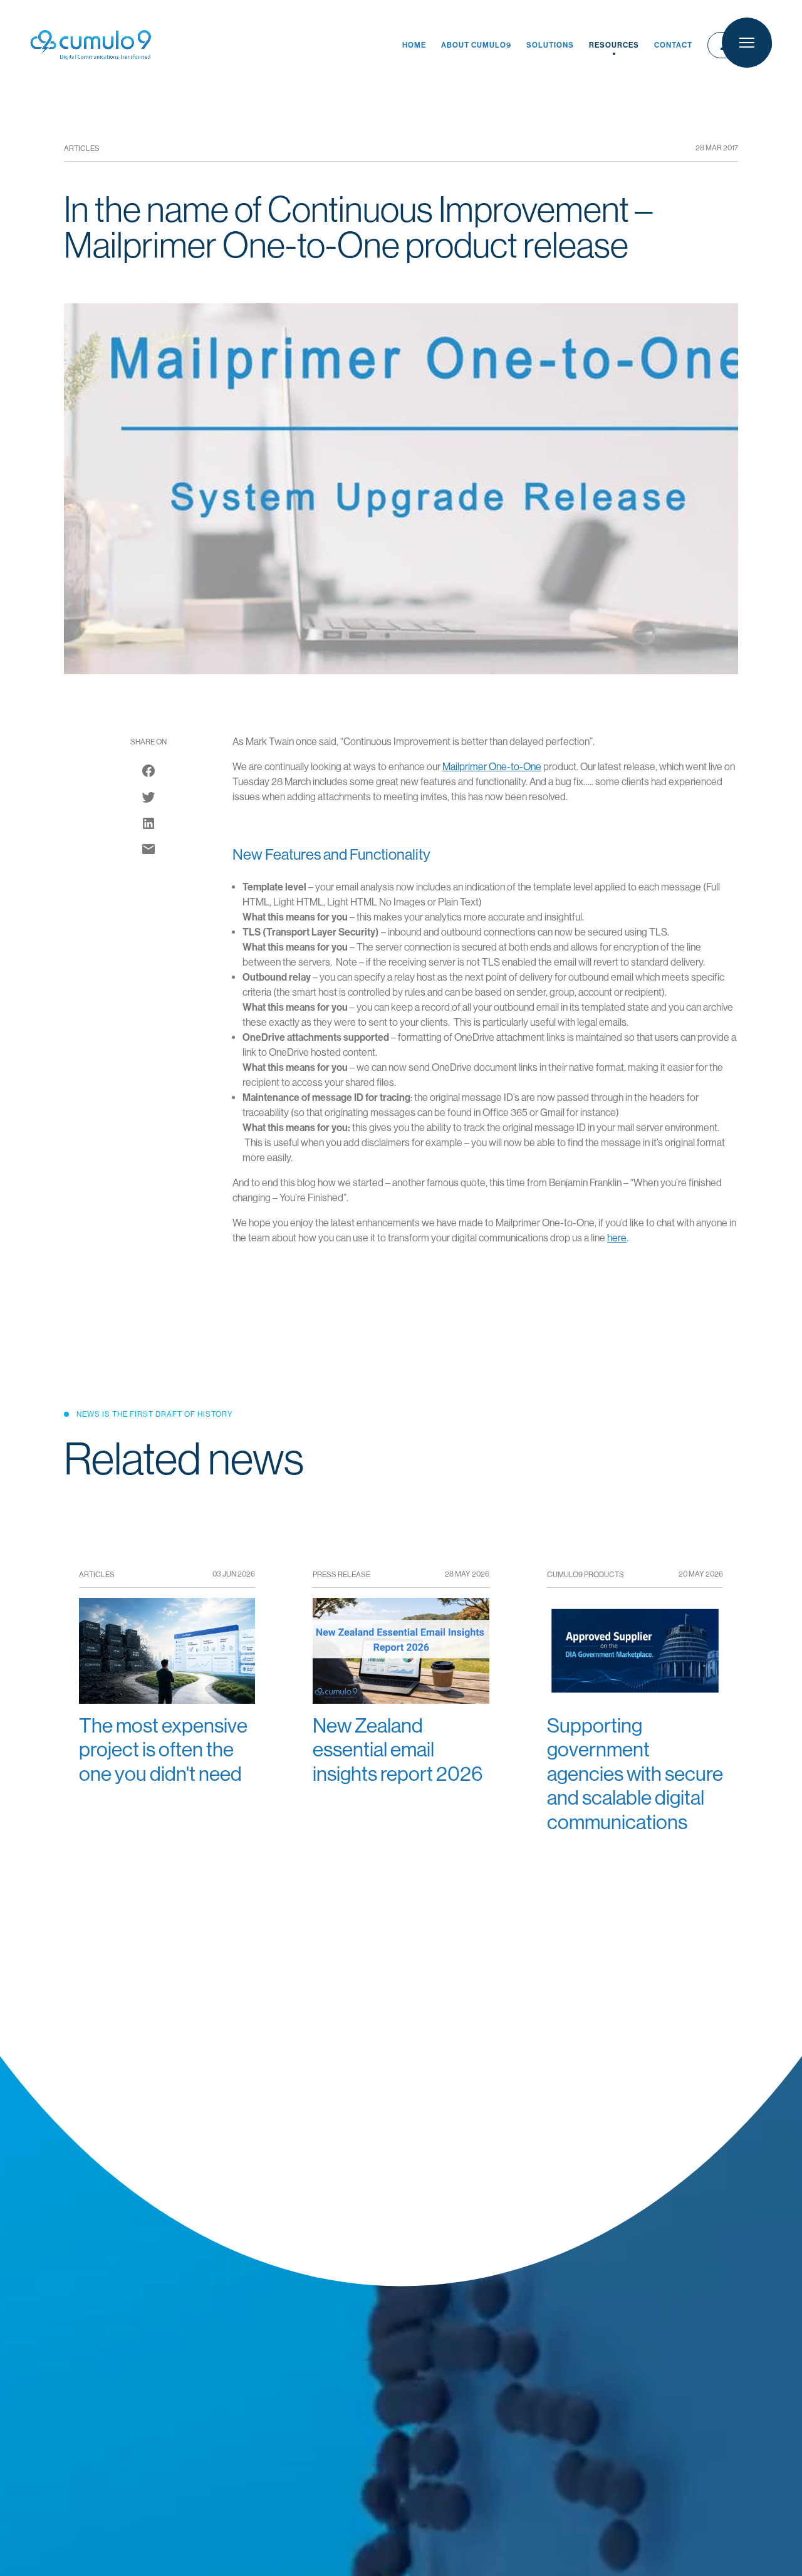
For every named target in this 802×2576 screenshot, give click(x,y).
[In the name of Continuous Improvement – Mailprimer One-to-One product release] (148, 849)
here (617, 1238)
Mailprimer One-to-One (492, 767)
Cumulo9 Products (586, 1575)
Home (414, 45)
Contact (673, 45)
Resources (614, 45)
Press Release (341, 1575)
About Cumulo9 (476, 45)
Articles (82, 149)
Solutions (550, 45)
